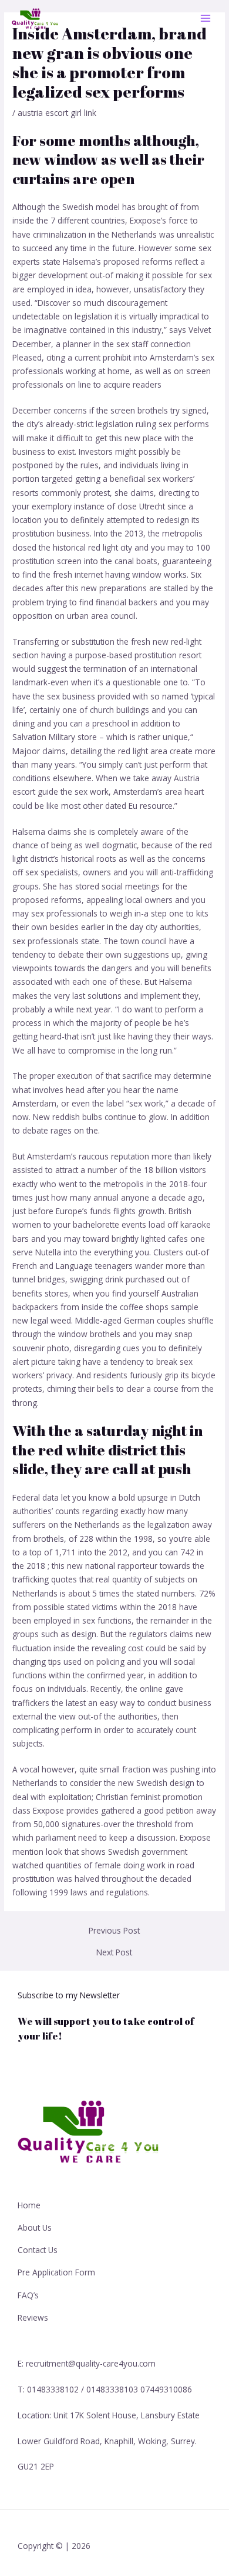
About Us (35, 2227)
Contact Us (38, 2250)
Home (29, 2205)
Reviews (33, 2317)
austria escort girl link (57, 113)
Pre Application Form (56, 2272)
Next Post (114, 1952)
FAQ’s (28, 2295)
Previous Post (114, 1931)
